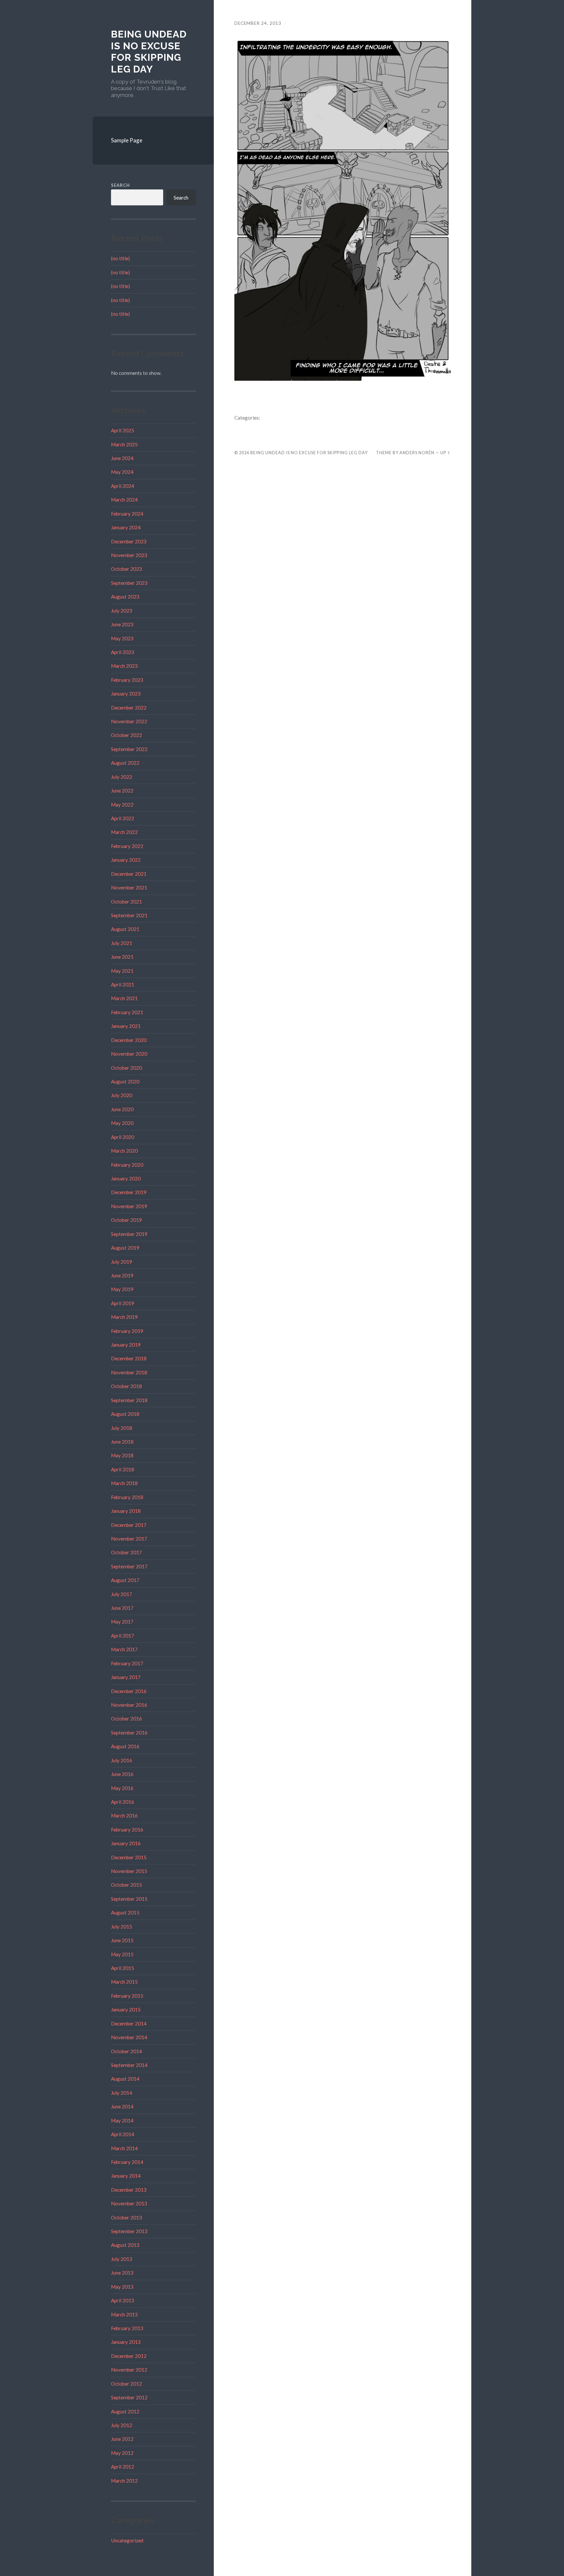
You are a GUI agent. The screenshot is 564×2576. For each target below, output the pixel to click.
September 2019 (129, 1234)
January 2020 (126, 1178)
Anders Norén (417, 453)
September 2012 (129, 2397)
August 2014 (125, 2079)
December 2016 (129, 1691)
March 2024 (124, 500)
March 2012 (124, 2481)
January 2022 (126, 860)
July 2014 (122, 2093)
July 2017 (122, 1594)
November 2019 (129, 1206)
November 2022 (129, 721)
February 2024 (127, 514)
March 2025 (124, 444)
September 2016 (129, 1733)
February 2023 (127, 680)
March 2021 (124, 998)
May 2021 (122, 971)
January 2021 (126, 1026)
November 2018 (129, 1372)
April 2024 (123, 486)
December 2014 (129, 2024)
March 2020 (124, 1151)
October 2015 (126, 1885)
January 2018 (126, 1511)
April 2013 (123, 2300)
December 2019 (129, 1192)
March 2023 (124, 666)
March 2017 (124, 1649)
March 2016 (124, 1816)
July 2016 (122, 1760)
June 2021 (122, 957)
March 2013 (124, 2314)
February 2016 (127, 1830)
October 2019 (126, 1220)
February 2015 (127, 1996)
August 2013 (125, 2245)
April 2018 (123, 1469)
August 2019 (125, 1248)
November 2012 (129, 2370)
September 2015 (129, 1899)
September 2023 (129, 583)
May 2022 (122, 805)
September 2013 (129, 2231)
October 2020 (126, 1068)
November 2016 (129, 1705)
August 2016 (125, 1746)
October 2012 (126, 2384)
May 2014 (122, 2120)
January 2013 (126, 2342)
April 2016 (123, 1802)
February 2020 (127, 1165)
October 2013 (126, 2217)
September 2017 (129, 1566)
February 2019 (127, 1331)
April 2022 (123, 818)
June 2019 (122, 1275)
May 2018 (122, 1455)
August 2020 (125, 1081)
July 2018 (122, 1428)
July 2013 (122, 2259)
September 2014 (129, 2065)
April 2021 (123, 984)
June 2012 (122, 2439)
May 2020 (122, 1123)
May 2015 (122, 1954)
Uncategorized (127, 2540)
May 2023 (122, 638)
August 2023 (125, 597)
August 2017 (125, 1580)
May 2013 (122, 2287)
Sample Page (127, 140)
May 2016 (122, 1788)
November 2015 (129, 1871)
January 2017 (126, 1677)
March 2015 (124, 1982)
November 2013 (129, 2203)
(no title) (120, 258)
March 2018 (124, 1483)
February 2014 (127, 2162)
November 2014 (129, 2037)
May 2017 (122, 1622)
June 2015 (122, 1940)
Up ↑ (446, 453)
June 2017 (122, 1608)
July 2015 (122, 1927)
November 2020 (129, 1054)
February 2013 (127, 2328)
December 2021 (129, 874)
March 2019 (124, 1317)
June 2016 (122, 1774)
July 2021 (122, 943)
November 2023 (129, 555)
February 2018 (127, 1497)
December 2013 (129, 2190)
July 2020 (122, 1095)
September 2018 (129, 1400)
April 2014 (123, 2134)
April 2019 (123, 1303)
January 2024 (126, 527)
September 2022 (129, 749)
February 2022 (127, 846)
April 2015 (123, 1968)
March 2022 (124, 832)
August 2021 (125, 929)
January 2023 (126, 694)
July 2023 (122, 611)
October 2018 (126, 1386)
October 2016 (126, 1719)
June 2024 (122, 458)
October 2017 (126, 1552)
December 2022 (129, 708)
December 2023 (129, 541)
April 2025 (123, 430)
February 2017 (127, 1663)
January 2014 (126, 2176)
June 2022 (122, 791)
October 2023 (126, 569)
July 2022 (122, 777)
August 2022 (125, 763)
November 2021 (129, 888)
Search (120, 185)
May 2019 (122, 1289)
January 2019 (126, 1345)
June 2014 (122, 2106)
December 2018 (129, 1358)
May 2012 (122, 2453)
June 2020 (122, 1109)
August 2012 (125, 2411)
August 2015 (125, 1912)
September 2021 (129, 915)
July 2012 (122, 2425)
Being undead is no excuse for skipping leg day (149, 52)
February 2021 (127, 1012)
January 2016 (126, 1843)
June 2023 (122, 624)
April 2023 (123, 652)
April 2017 (123, 1636)
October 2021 (126, 902)
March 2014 (124, 2148)
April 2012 (123, 2467)
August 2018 (125, 1414)
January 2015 (126, 2009)
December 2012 (129, 2356)
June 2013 (122, 2273)
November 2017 (129, 1539)
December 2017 (129, 1525)
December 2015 (129, 1857)
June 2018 (122, 1442)
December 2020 (129, 1040)
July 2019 (122, 1262)
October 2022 (126, 735)
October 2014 (126, 2051)
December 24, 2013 (258, 23)
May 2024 (122, 472)
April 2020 (123, 1137)
